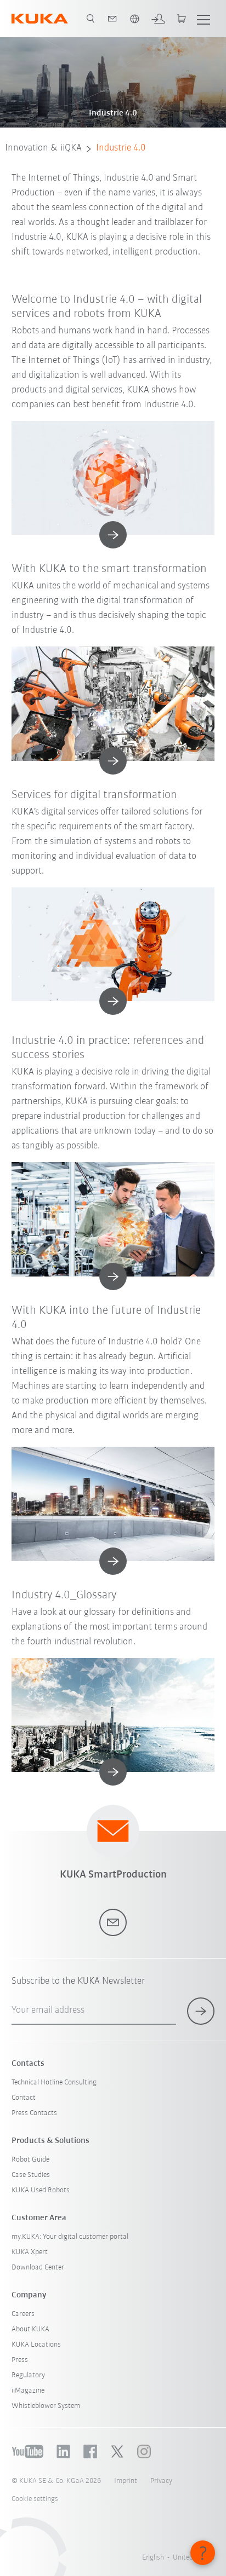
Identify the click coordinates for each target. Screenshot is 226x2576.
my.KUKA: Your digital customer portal (70, 2237)
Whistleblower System (46, 2406)
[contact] (112, 19)
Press (20, 2360)
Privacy (161, 2481)
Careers (23, 2314)
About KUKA (30, 2329)
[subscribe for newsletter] (201, 2011)
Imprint (126, 2481)
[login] (158, 19)
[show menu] (204, 19)
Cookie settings (35, 2499)
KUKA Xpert (30, 2252)
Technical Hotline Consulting (54, 2083)
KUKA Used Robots (41, 2190)
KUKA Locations (36, 2345)
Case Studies (31, 2175)
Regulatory (28, 2375)
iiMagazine (28, 2391)
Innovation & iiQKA (43, 148)
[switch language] (134, 19)
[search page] (91, 19)
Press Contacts (34, 2113)
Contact (24, 2098)
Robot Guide (30, 2160)
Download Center (38, 2268)
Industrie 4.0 (121, 148)
